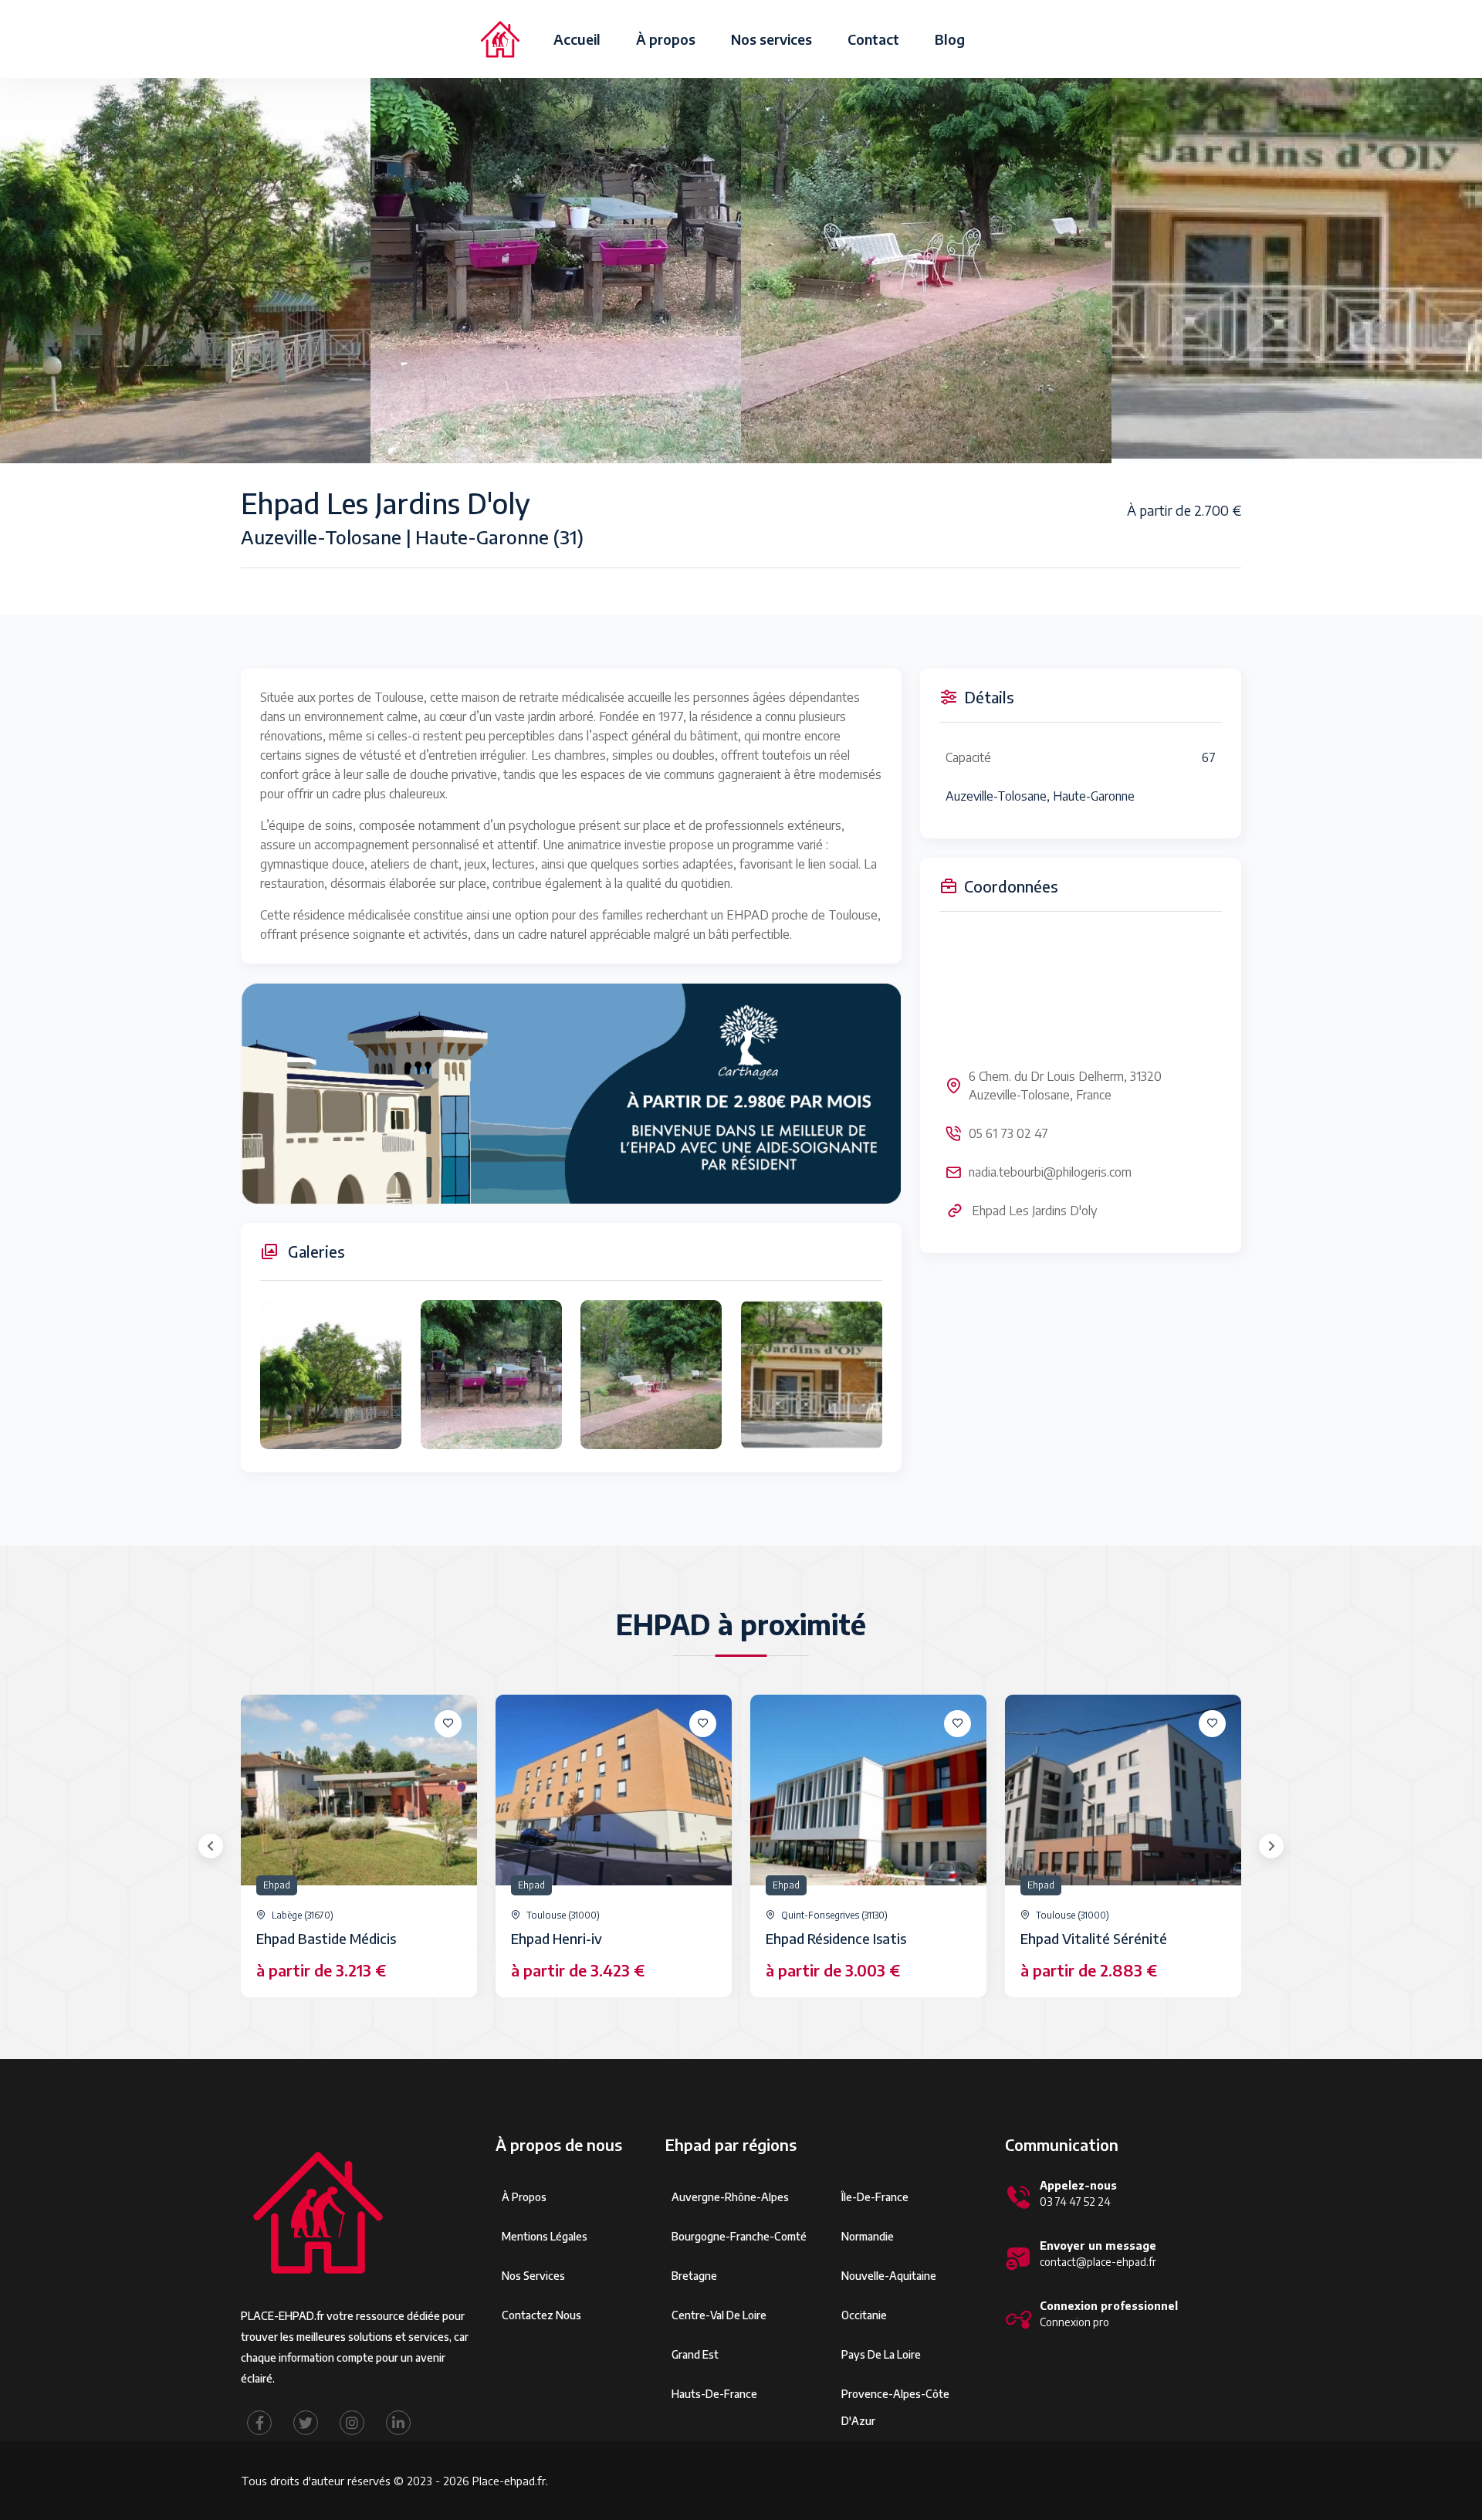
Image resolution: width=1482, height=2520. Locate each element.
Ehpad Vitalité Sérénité (1094, 1938)
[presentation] (211, 1846)
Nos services (771, 39)
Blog (950, 39)
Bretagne (694, 2276)
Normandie (868, 2236)
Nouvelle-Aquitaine (889, 2276)
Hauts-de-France (714, 2394)
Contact (873, 39)
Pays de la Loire (881, 2354)
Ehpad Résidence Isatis (836, 1938)
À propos (666, 39)
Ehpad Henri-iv (557, 1938)
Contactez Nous (541, 2315)
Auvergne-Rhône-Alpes (730, 2197)
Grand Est (695, 2354)
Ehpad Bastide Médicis (326, 1938)
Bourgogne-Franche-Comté (739, 2236)
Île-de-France (875, 2197)
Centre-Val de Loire (719, 2315)
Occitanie (864, 2315)
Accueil (577, 39)
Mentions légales (545, 2236)
